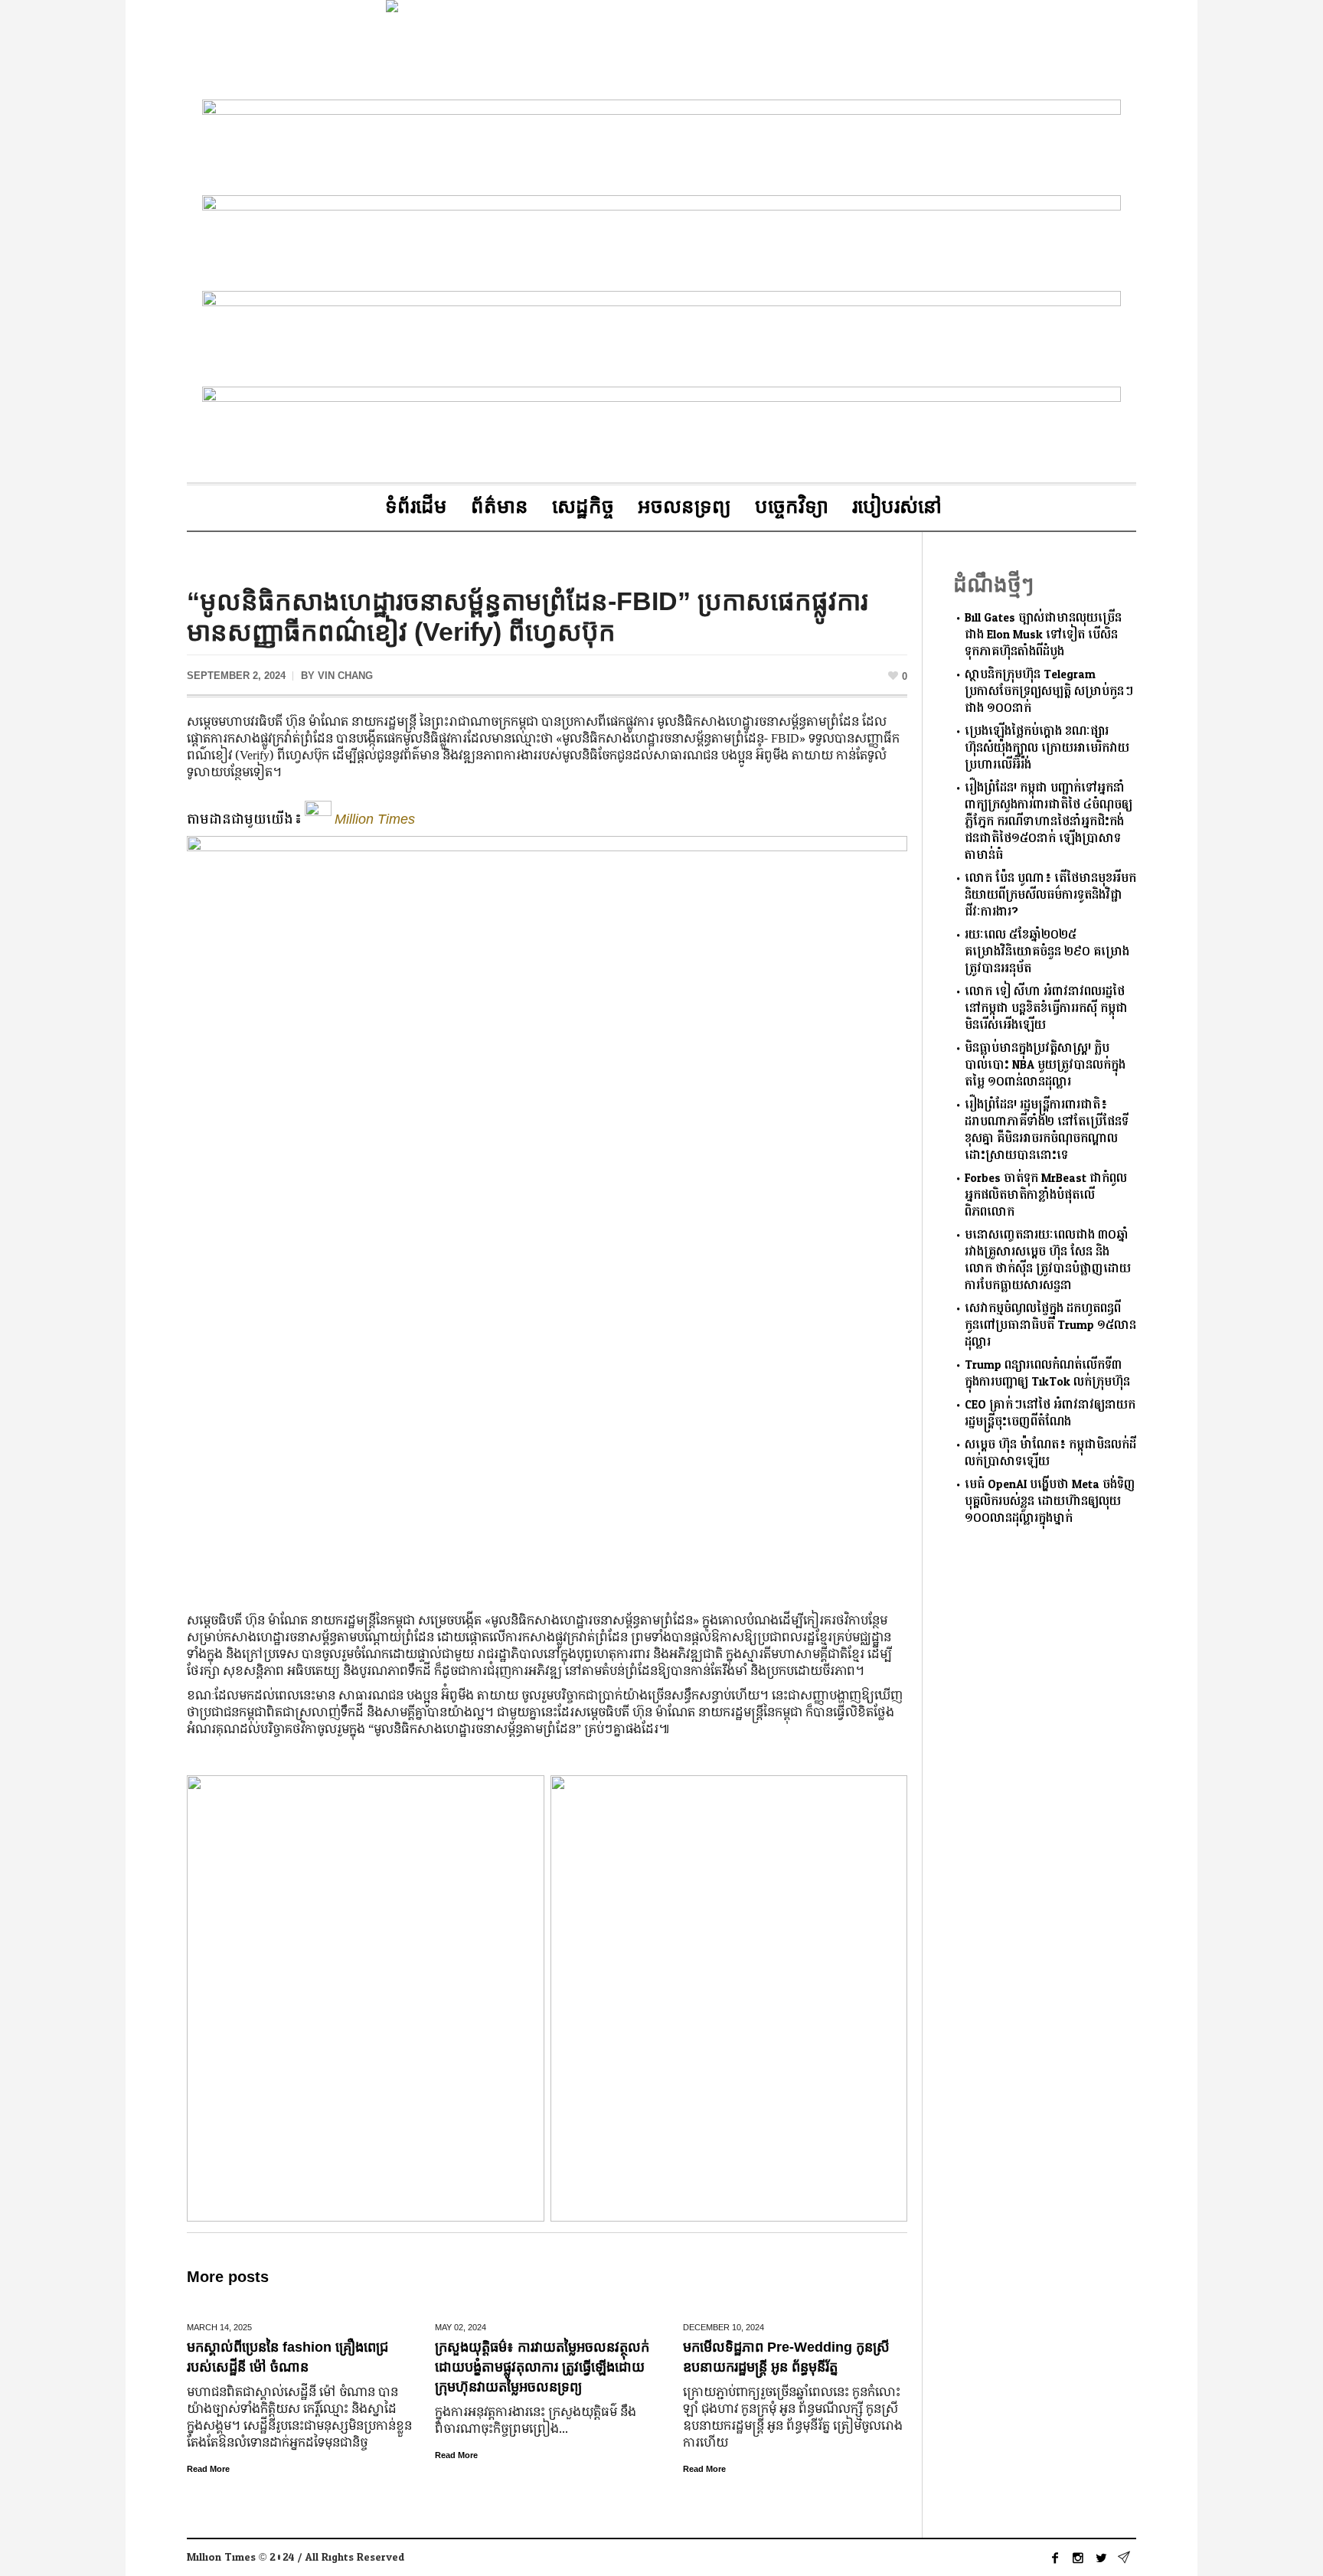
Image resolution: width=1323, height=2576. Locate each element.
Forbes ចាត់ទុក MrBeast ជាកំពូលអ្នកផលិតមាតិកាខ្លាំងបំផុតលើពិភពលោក (1046, 1195)
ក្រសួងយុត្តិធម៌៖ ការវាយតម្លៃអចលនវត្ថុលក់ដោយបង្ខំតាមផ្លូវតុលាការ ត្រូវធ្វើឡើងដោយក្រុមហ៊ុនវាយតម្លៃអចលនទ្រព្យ (542, 2367)
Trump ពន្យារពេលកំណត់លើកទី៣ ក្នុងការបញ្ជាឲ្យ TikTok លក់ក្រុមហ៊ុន (1047, 1374)
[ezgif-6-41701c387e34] (661, 336)
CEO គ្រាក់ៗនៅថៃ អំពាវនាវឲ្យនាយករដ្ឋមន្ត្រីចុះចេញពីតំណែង (1050, 1414)
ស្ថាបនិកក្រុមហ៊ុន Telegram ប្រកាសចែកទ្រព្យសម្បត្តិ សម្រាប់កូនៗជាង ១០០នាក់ (1049, 692)
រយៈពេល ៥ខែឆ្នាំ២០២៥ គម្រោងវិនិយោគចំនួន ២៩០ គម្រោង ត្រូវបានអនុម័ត (1047, 952)
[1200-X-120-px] (661, 431)
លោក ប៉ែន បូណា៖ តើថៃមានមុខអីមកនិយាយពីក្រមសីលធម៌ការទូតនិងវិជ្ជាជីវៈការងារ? (1050, 895)
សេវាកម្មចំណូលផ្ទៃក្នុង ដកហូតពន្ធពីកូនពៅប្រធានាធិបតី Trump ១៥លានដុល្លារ (1050, 1326)
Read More (208, 2469)
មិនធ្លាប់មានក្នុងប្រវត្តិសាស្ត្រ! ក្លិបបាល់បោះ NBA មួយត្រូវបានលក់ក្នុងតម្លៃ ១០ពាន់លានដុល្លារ (1045, 1065)
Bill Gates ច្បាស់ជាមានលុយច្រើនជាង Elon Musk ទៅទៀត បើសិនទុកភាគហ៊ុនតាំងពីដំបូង (1043, 635)
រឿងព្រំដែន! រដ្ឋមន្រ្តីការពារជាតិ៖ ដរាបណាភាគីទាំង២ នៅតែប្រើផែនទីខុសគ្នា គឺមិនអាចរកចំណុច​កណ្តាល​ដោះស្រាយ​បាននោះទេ (1047, 1130)
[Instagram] (1078, 2558)
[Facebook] (1055, 2558)
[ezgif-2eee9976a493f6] (661, 144)
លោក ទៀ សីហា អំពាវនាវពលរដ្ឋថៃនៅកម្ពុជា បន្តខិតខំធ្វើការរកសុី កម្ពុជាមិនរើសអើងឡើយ (1046, 1009)
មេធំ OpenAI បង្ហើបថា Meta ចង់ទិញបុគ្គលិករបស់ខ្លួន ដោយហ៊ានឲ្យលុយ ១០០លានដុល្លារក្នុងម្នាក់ (1050, 1502)
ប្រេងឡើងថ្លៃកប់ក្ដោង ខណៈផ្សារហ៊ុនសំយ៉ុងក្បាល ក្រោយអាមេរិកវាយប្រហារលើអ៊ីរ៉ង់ (1047, 748)
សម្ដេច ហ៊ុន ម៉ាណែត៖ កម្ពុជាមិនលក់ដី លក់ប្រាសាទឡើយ (1050, 1453)
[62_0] (661, 240)
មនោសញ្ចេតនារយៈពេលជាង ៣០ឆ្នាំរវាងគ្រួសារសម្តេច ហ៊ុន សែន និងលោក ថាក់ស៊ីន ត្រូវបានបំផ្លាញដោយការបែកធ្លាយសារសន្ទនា (1048, 1260)
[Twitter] (1101, 2558)
